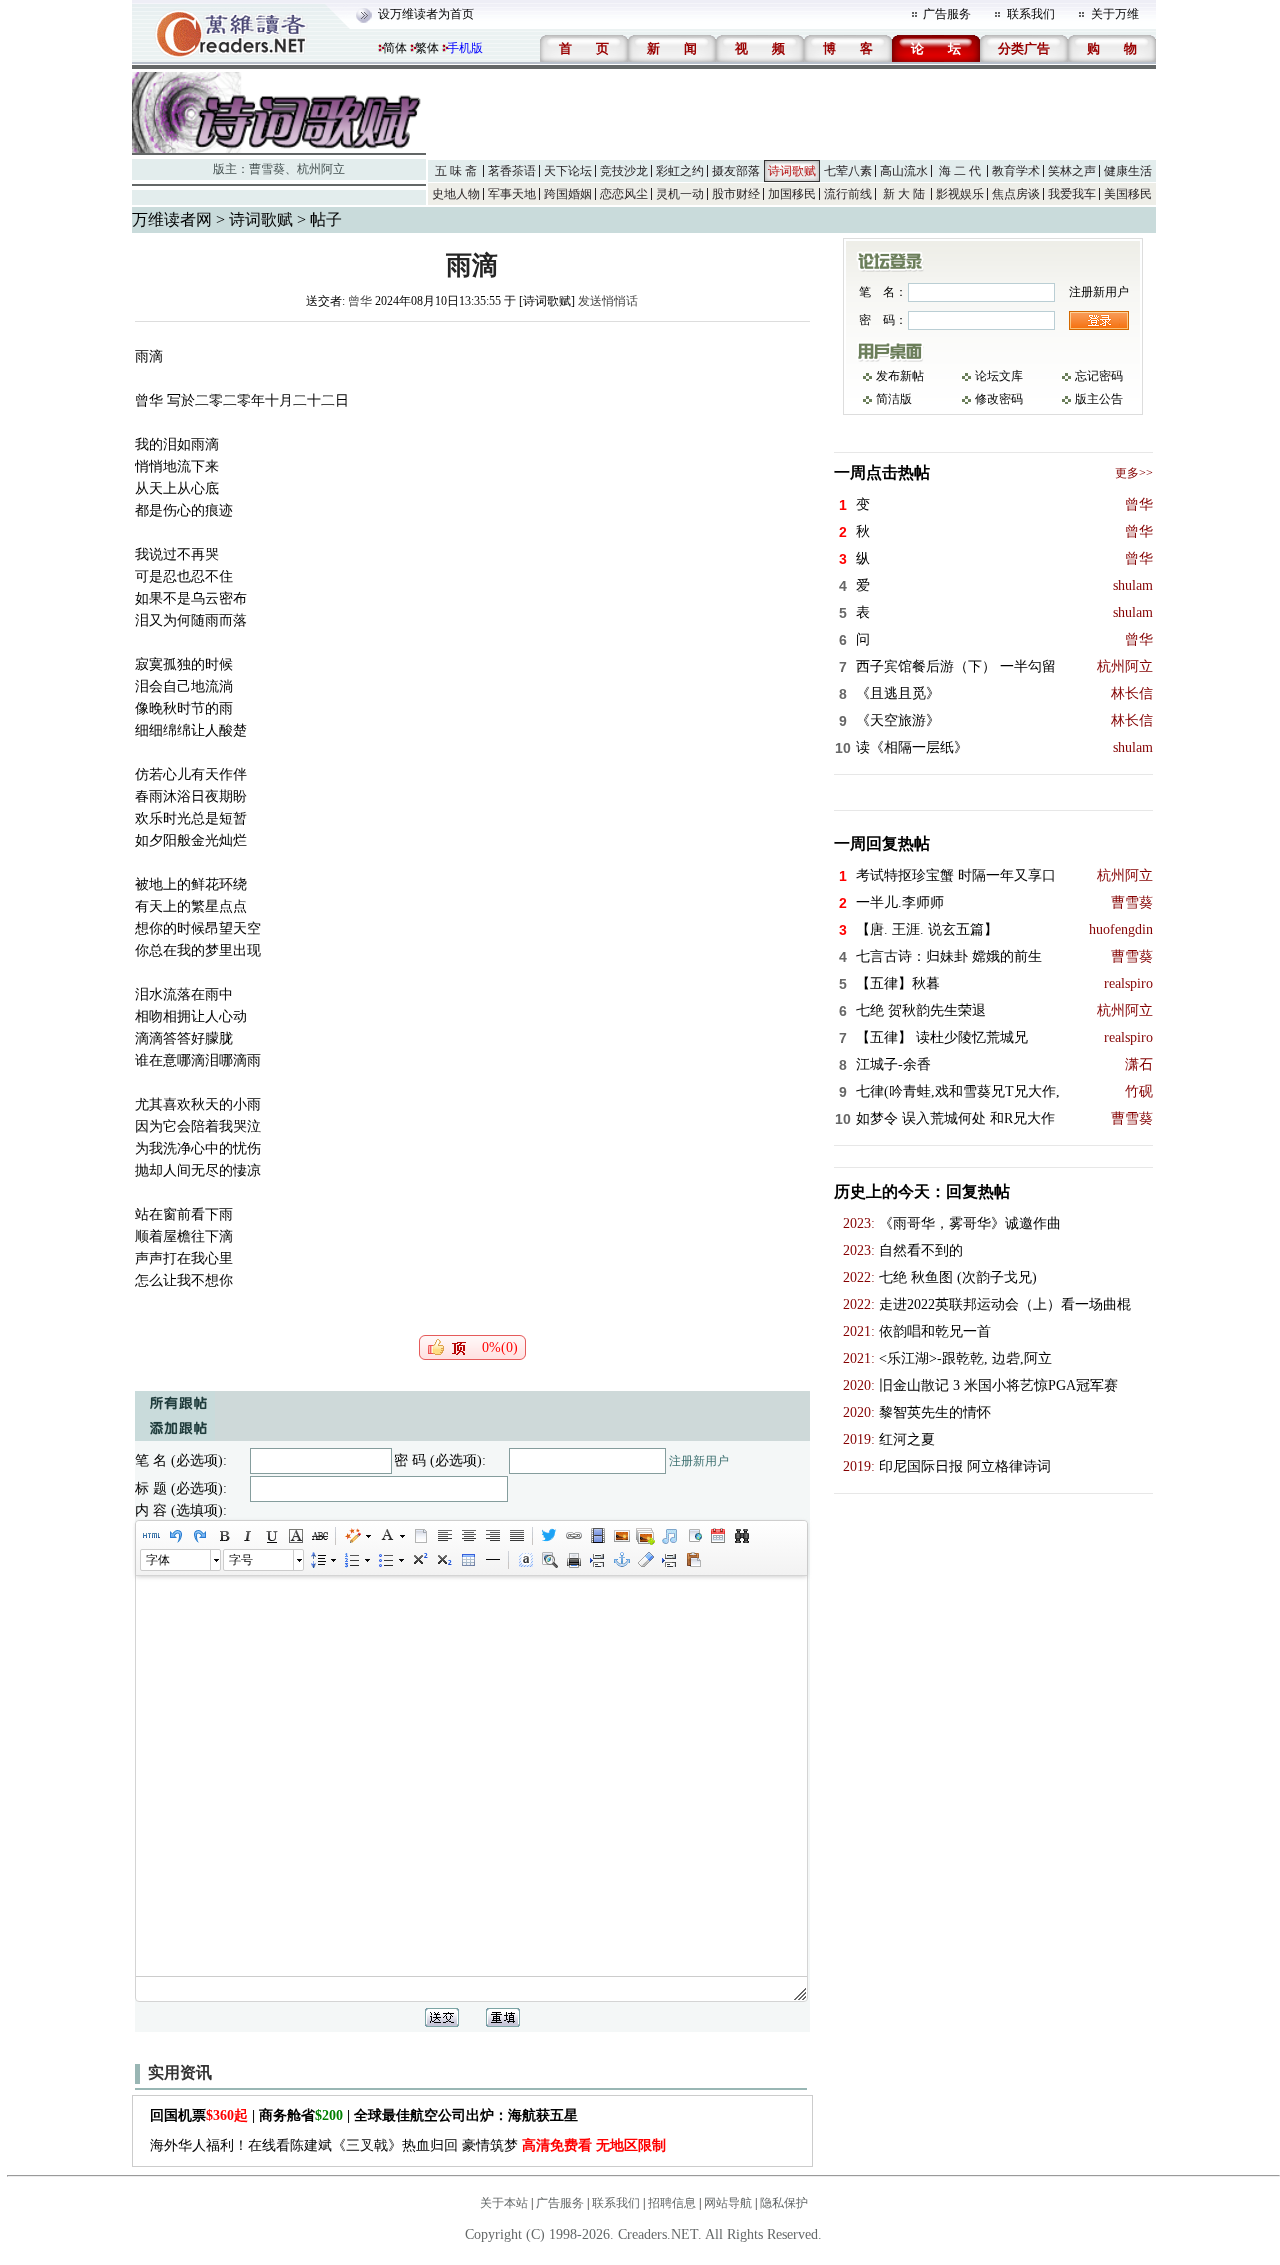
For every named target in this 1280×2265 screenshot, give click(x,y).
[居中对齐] (468, 1536)
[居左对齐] (444, 1536)
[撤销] (175, 1536)
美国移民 (1128, 194)
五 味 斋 (456, 171)
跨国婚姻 (568, 194)
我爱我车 (1072, 194)
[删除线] (319, 1536)
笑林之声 (1072, 171)
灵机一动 (680, 194)
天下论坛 (568, 171)
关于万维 (1115, 14)
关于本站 (504, 2203)
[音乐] (669, 1536)
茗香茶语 (512, 171)
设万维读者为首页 (426, 14)
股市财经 (736, 194)
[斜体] (247, 1536)
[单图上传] (621, 1536)
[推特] (549, 1536)
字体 (158, 1560)
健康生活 (1128, 171)
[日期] (717, 1536)
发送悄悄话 (608, 301)
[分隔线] (492, 1560)
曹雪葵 (267, 169)
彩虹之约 (680, 171)
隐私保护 (784, 2203)
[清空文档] (420, 1536)
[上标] (419, 1560)
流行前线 (848, 194)
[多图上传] (645, 1536)
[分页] (597, 1560)
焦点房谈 (1016, 194)
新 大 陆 (904, 194)
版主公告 (1099, 399)
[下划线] (271, 1536)
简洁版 (894, 399)
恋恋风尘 (624, 194)
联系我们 (1031, 14)
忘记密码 (1099, 376)
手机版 (465, 48)
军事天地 (512, 194)
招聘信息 (672, 2203)
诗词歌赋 (792, 171)
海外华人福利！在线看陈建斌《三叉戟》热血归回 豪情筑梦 (408, 2145)
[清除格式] (645, 1560)
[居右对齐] (492, 1536)
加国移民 (792, 194)
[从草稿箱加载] (693, 1560)
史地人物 (456, 194)
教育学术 (1016, 171)
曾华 (360, 301)
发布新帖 (900, 376)
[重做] (199, 1536)
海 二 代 (960, 171)
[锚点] (621, 1560)
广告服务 (947, 14)
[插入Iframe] (693, 1536)
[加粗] (223, 1536)
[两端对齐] (516, 1536)
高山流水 (904, 171)
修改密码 (999, 399)
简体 (395, 48)
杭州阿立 (321, 169)
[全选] (525, 1560)
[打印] (573, 1560)
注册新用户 (699, 1461)
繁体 (427, 48)
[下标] (443, 1560)
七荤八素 (848, 171)
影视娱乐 (960, 194)
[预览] (549, 1560)
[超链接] (573, 1536)
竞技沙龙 (624, 171)
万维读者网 (172, 219)
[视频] (597, 1536)
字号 (241, 1560)
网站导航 (728, 2203)
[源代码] (151, 1536)
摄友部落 (736, 171)
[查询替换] (741, 1536)
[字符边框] (295, 1536)
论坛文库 (999, 376)
